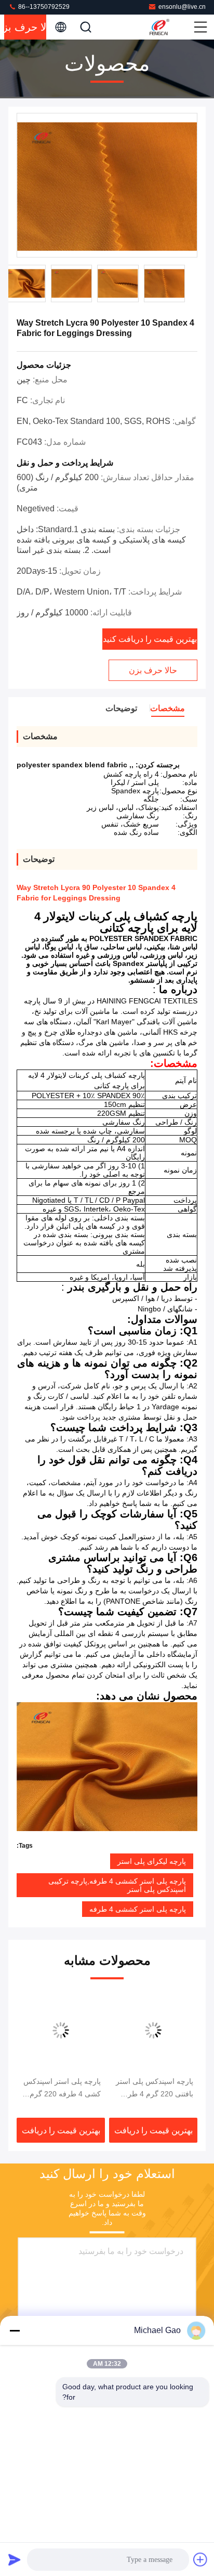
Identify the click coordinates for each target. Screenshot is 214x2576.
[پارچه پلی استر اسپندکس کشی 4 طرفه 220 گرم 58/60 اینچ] (61, 2030)
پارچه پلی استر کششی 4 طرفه (138, 1909)
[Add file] (200, 2559)
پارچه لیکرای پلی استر (152, 1861)
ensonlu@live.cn (182, 7)
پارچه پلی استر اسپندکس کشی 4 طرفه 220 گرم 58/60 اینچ (62, 2089)
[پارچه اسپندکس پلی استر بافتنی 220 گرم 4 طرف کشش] (153, 2030)
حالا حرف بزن (25, 27)
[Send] (15, 2559)
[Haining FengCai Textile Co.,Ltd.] (170, 27)
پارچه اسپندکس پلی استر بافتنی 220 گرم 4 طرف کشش (155, 2089)
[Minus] (15, 2330)
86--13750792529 (43, 7)
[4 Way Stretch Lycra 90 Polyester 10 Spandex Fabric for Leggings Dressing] (107, 186)
